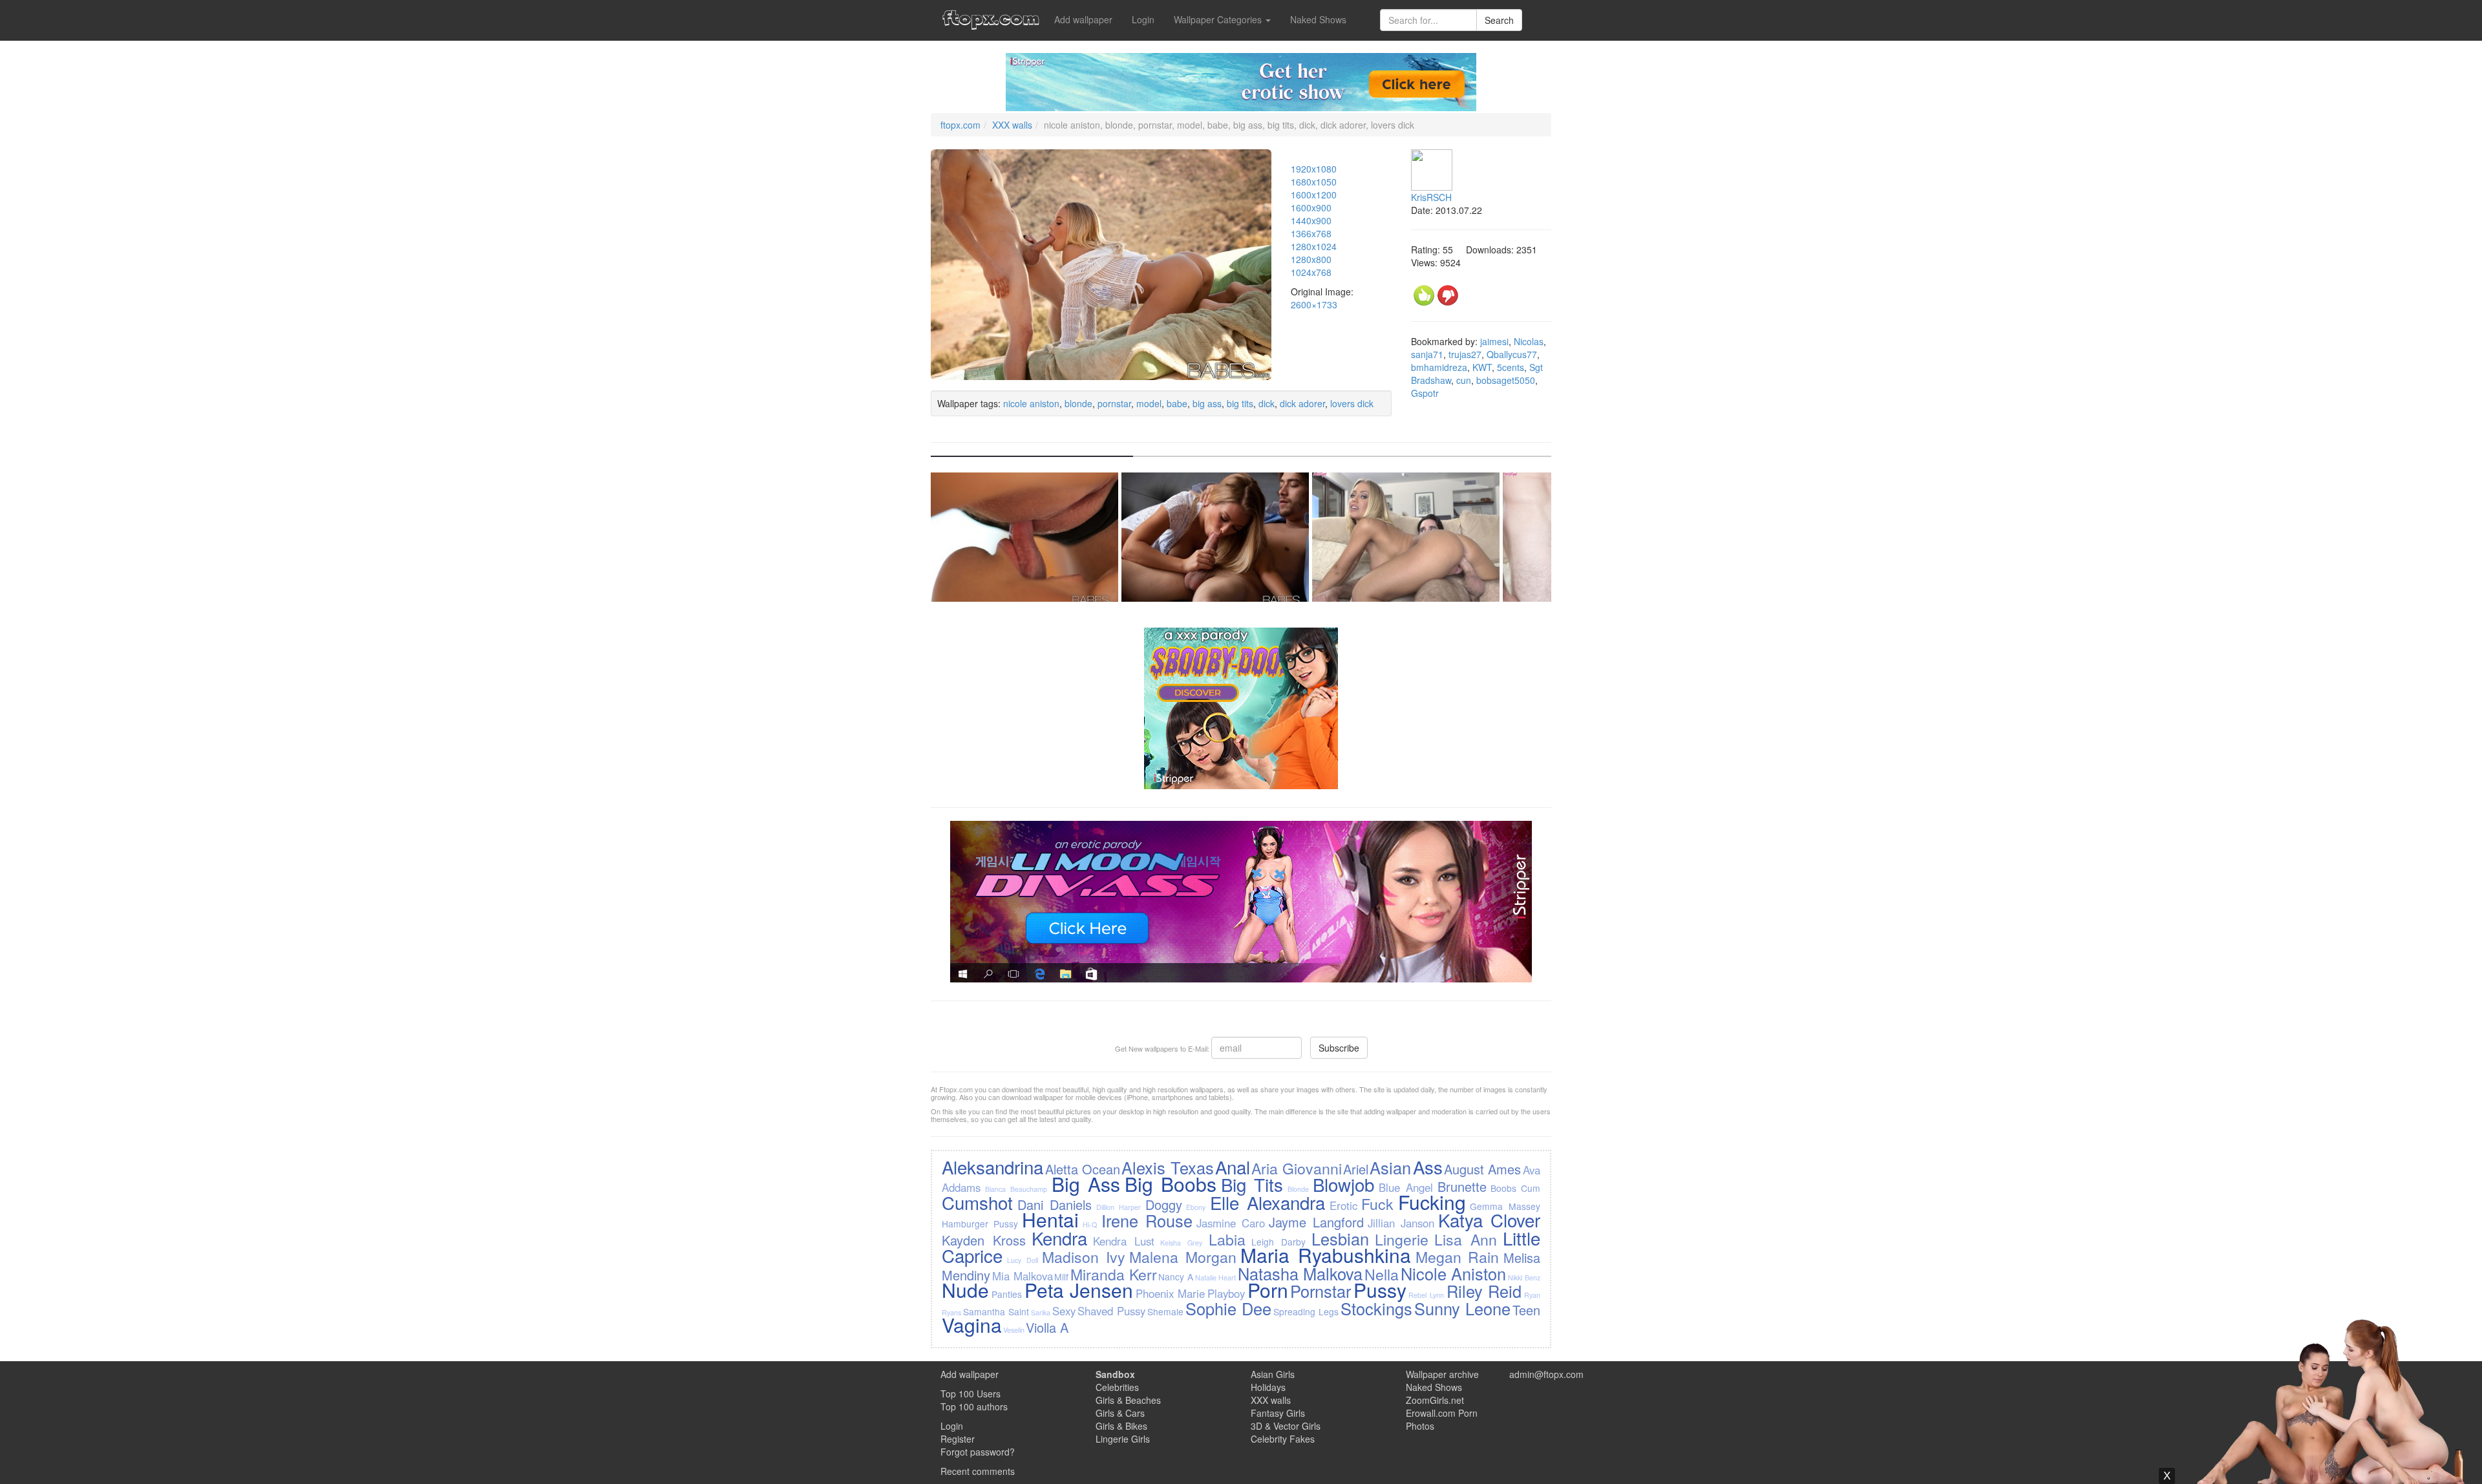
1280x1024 (1314, 246)
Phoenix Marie (1171, 1293)
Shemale (1165, 1311)
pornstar (1114, 403)
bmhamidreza (1439, 367)
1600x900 (1311, 207)
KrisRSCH (1431, 197)
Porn (1268, 1290)
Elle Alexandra (1268, 1202)
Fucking (1432, 1202)
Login (1143, 19)
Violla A (1047, 1327)
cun (1464, 380)
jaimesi (1494, 341)
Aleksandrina (992, 1167)
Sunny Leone (1462, 1308)
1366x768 (1311, 233)
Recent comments (978, 1471)
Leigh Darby (1278, 1242)
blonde (1078, 403)
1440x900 (1311, 220)
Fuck (1377, 1203)
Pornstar (1321, 1291)
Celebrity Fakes (1283, 1439)
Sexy (1064, 1311)
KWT (1482, 367)
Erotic (1343, 1205)
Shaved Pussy (1111, 1311)
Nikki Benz (1524, 1277)
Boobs (1503, 1188)
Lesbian (1340, 1238)
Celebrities (1117, 1387)
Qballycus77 (1512, 354)
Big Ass (1086, 1184)
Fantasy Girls (1278, 1413)
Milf (1061, 1277)
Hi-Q (1090, 1224)
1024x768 (1311, 272)
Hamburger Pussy (980, 1224)
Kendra (1059, 1238)
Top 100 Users (971, 1394)
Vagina (972, 1325)
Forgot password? (978, 1452)
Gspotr (1425, 393)
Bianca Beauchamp (1016, 1189)
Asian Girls (1273, 1374)
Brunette (1462, 1186)
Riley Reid (1484, 1291)
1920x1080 (1314, 169)
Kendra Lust (1124, 1241)
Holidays (1268, 1387)
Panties (1007, 1294)
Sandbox (1115, 1374)
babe (1177, 403)
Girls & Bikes (1121, 1426)
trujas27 (1465, 354)
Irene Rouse (1147, 1220)
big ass (1207, 403)
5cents (1511, 367)
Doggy (1164, 1204)
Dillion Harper (1119, 1207)
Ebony (1196, 1207)
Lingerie (1402, 1239)
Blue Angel (1406, 1187)
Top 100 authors (974, 1406)
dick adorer (1302, 403)
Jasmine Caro (1231, 1223)
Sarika (1041, 1312)
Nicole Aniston (1454, 1273)
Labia (1227, 1239)
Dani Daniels (1055, 1204)
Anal (1233, 1167)
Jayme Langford (1316, 1222)
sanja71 (1427, 354)
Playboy (1226, 1293)
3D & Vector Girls (1286, 1426)
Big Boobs (1171, 1184)
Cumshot (977, 1202)
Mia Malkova (1023, 1276)
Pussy (1380, 1290)
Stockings (1376, 1308)
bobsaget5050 (1506, 380)
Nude (965, 1290)
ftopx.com (960, 125)
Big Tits (1252, 1184)
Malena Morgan (1183, 1256)
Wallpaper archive (1442, 1374)
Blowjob (1343, 1184)
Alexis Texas (1167, 1167)
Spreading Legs (1306, 1311)
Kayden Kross (984, 1240)
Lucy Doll (1023, 1260)
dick (1267, 403)
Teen (1526, 1310)
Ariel (1356, 1169)
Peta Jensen (1079, 1290)
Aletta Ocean (1083, 1169)
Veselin (1014, 1330)
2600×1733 (1314, 304)
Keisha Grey (1181, 1243)
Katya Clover (1489, 1220)
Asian (1390, 1167)
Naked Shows (1318, 19)
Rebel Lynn (1426, 1295)
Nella (1382, 1274)
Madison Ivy (1084, 1256)
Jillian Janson (1401, 1223)
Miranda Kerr (1114, 1274)
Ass (1428, 1167)
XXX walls (1012, 125)
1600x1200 (1314, 195)
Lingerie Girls (1123, 1439)
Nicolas (1529, 341)
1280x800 (1311, 259)
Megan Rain (1458, 1256)
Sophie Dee (1228, 1308)
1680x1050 (1314, 182)
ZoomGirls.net (1435, 1400)
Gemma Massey (1505, 1206)
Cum (1531, 1188)
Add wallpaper (1083, 19)
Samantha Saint (996, 1311)
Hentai (1050, 1219)
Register (958, 1439)
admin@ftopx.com (1546, 1374)
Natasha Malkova (1300, 1273)
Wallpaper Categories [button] (1219, 19)
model (1149, 403)
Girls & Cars (1120, 1413)
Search (1499, 20)
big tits (1240, 403)
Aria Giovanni (1296, 1168)
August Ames (1482, 1169)
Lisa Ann (1466, 1239)
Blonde (1298, 1189)
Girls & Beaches (1128, 1400)
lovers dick (1352, 403)
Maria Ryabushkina (1326, 1255)
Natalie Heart (1216, 1277)
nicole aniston (1031, 403)
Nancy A (1176, 1277)
